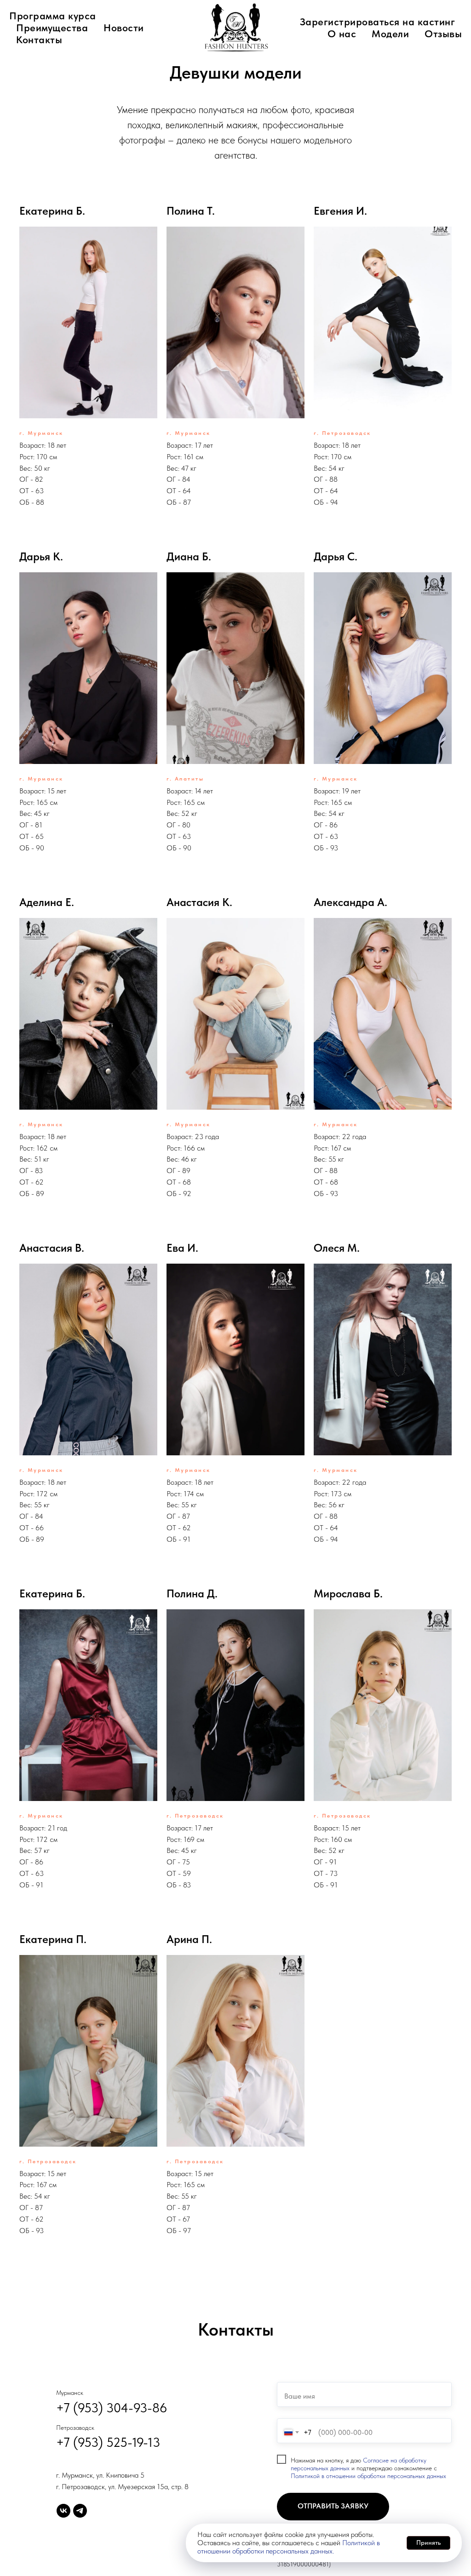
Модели (390, 34)
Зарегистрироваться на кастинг (378, 22)
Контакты (39, 40)
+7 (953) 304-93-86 (112, 2408)
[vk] (63, 2511)
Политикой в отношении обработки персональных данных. (289, 2547)
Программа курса (53, 16)
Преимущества (52, 28)
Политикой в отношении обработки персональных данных (368, 2476)
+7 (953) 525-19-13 (108, 2442)
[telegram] (80, 2511)
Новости (124, 28)
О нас (342, 34)
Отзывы (443, 34)
